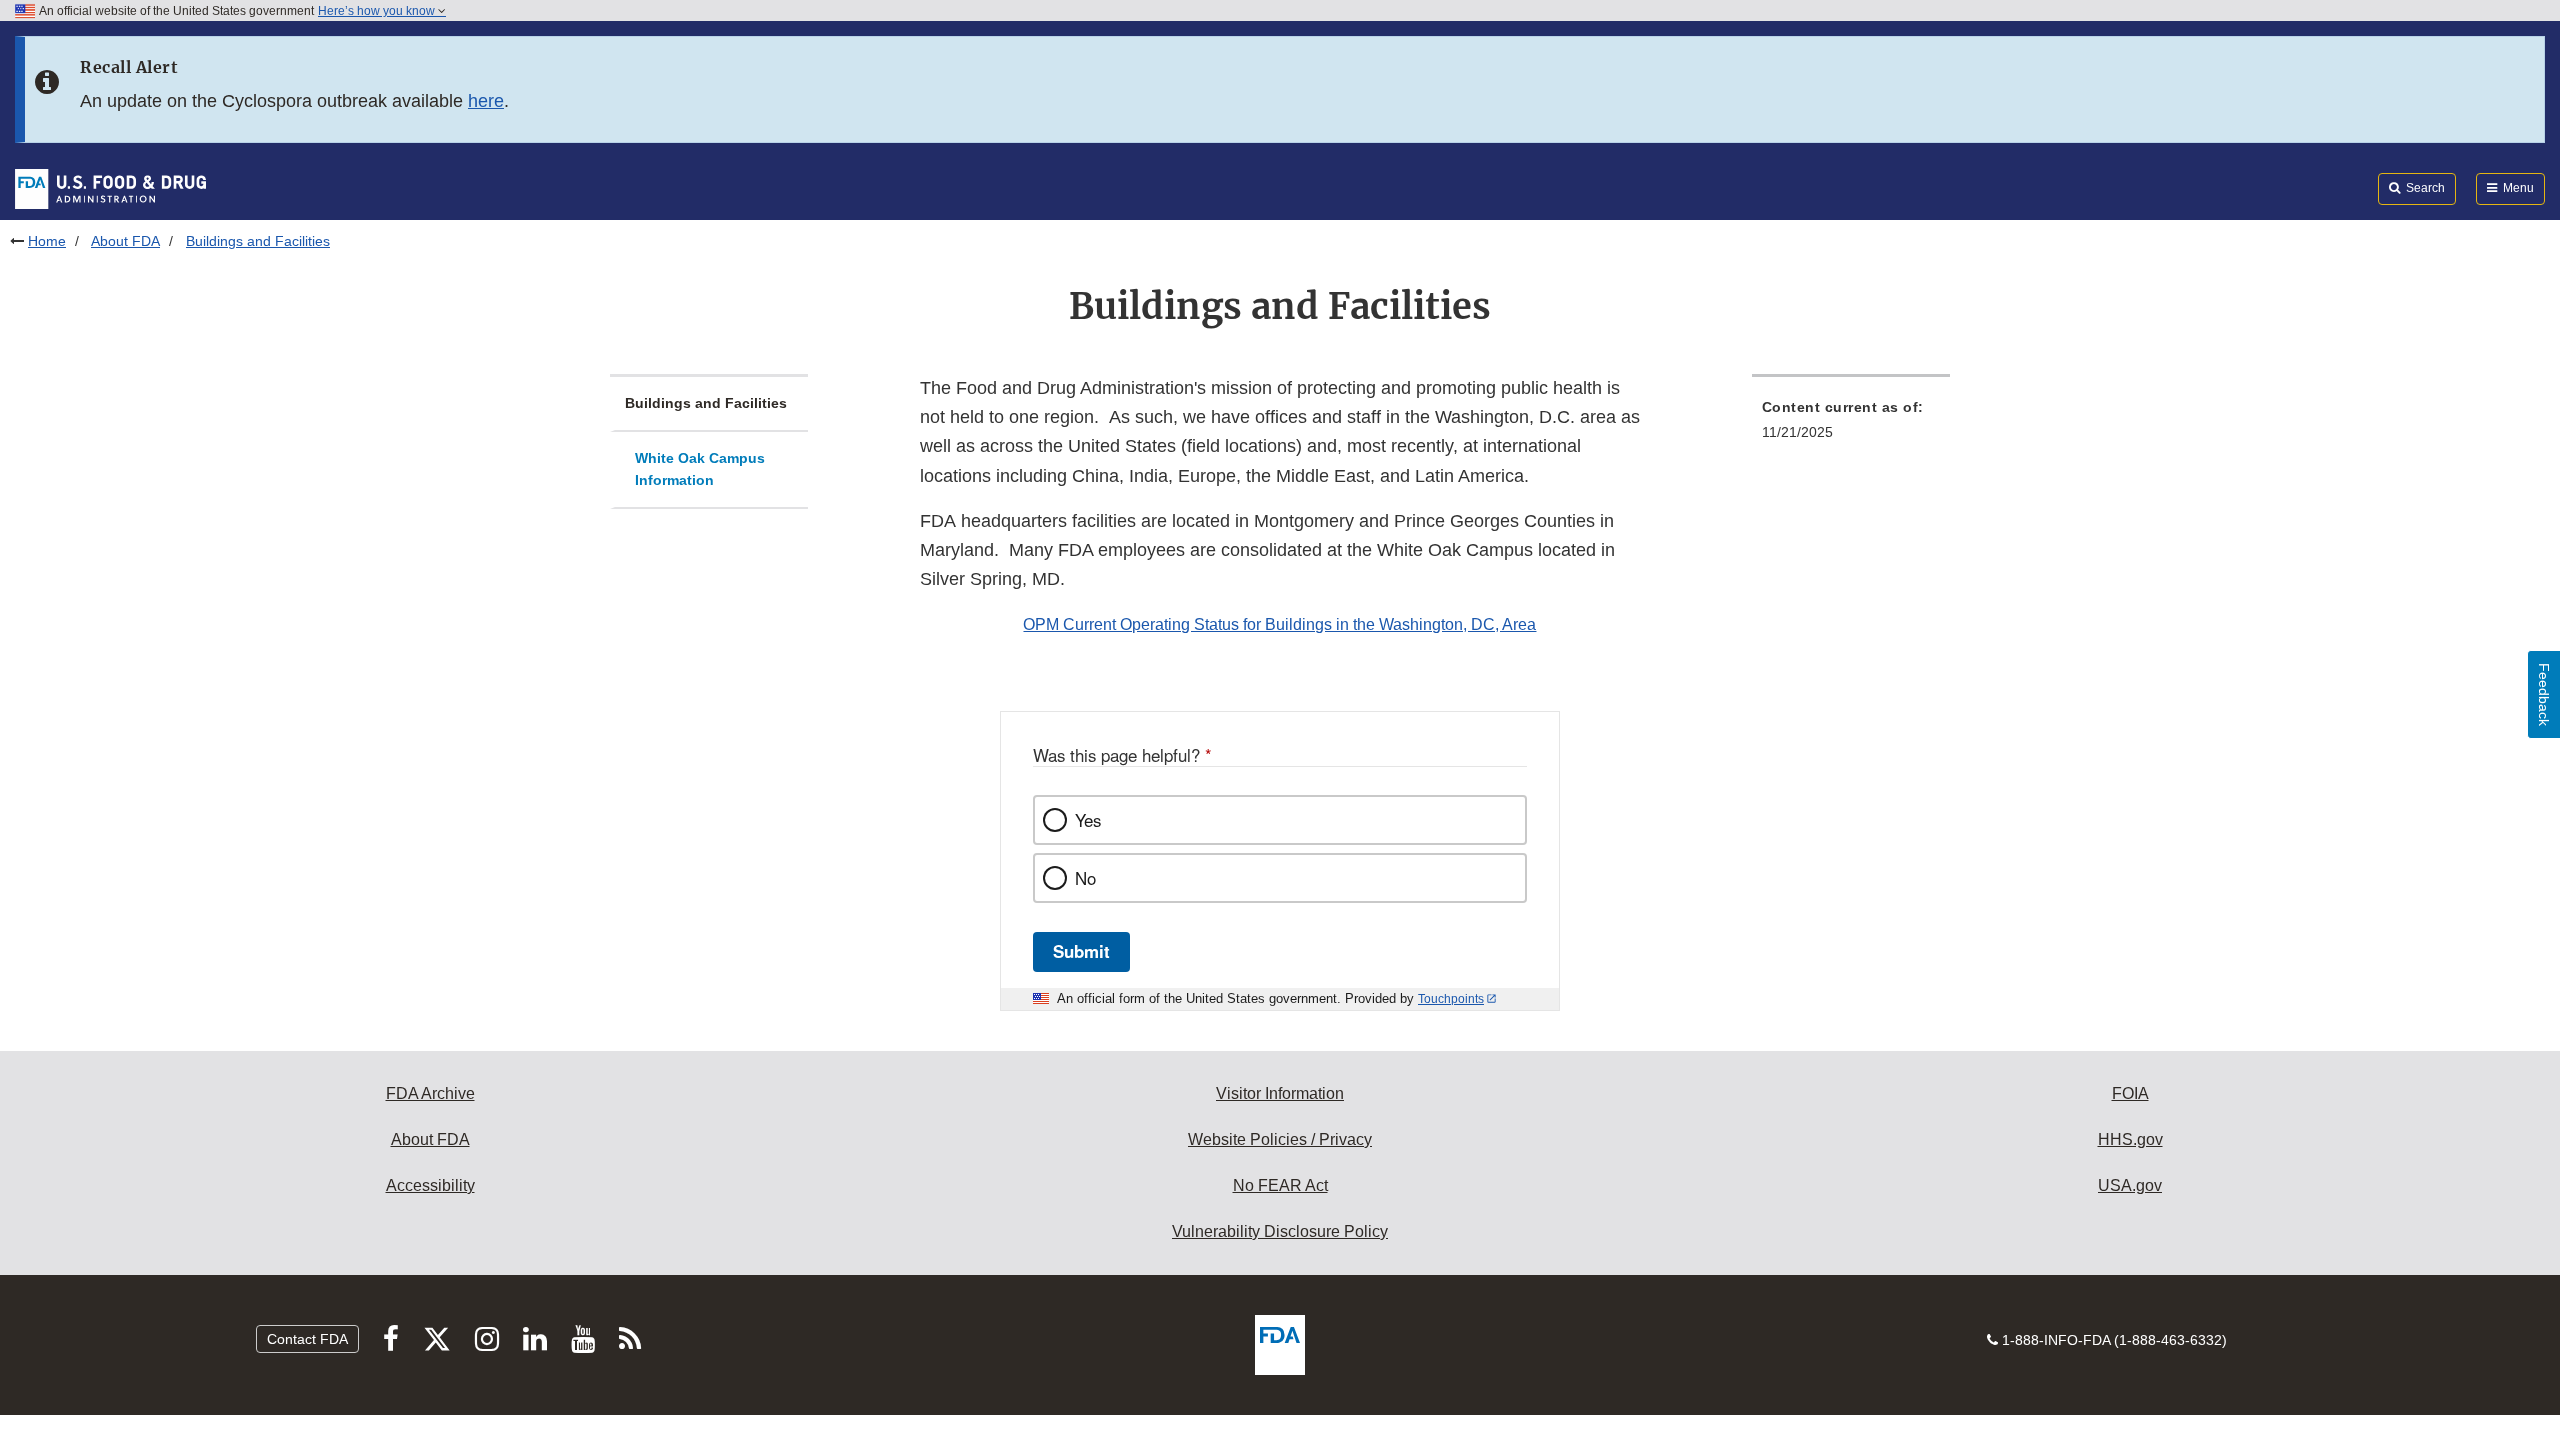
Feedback (2544, 694)
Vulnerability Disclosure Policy (1280, 1231)
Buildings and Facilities (706, 403)
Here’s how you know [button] (378, 11)
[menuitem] (1851, 425)
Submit (1081, 951)
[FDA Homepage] (110, 188)
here (486, 101)
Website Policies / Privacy (1280, 1139)
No (1085, 878)
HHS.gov (2130, 1139)
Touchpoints (1451, 999)
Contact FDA (307, 1339)
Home (47, 241)
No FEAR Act (1280, 1185)
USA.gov (2130, 1185)
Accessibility (430, 1185)
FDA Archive (430, 1093)
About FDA (125, 241)
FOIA (2130, 1093)
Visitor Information (1280, 1093)
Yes (1088, 820)
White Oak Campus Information (700, 469)
